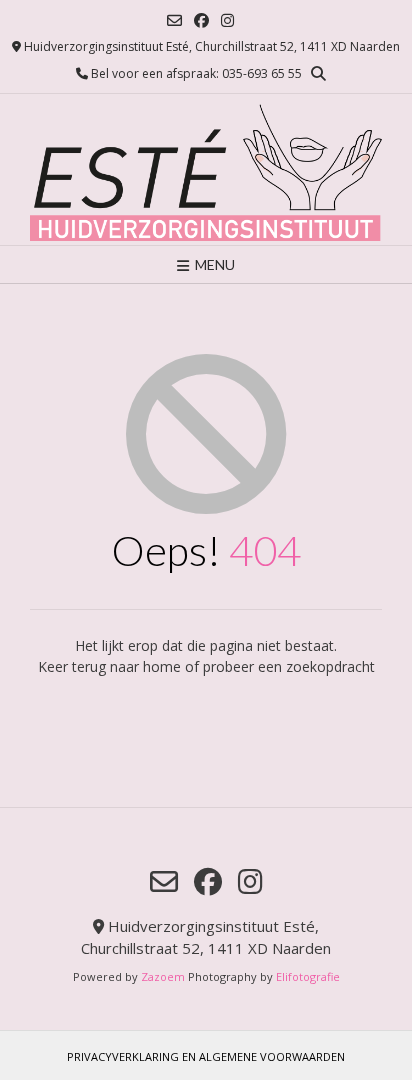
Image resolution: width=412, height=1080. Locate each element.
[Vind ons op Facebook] (201, 20)
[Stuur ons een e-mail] (174, 20)
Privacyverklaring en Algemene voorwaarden (206, 1056)
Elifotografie (308, 976)
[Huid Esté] (206, 169)
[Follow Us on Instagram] (227, 20)
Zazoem (163, 976)
